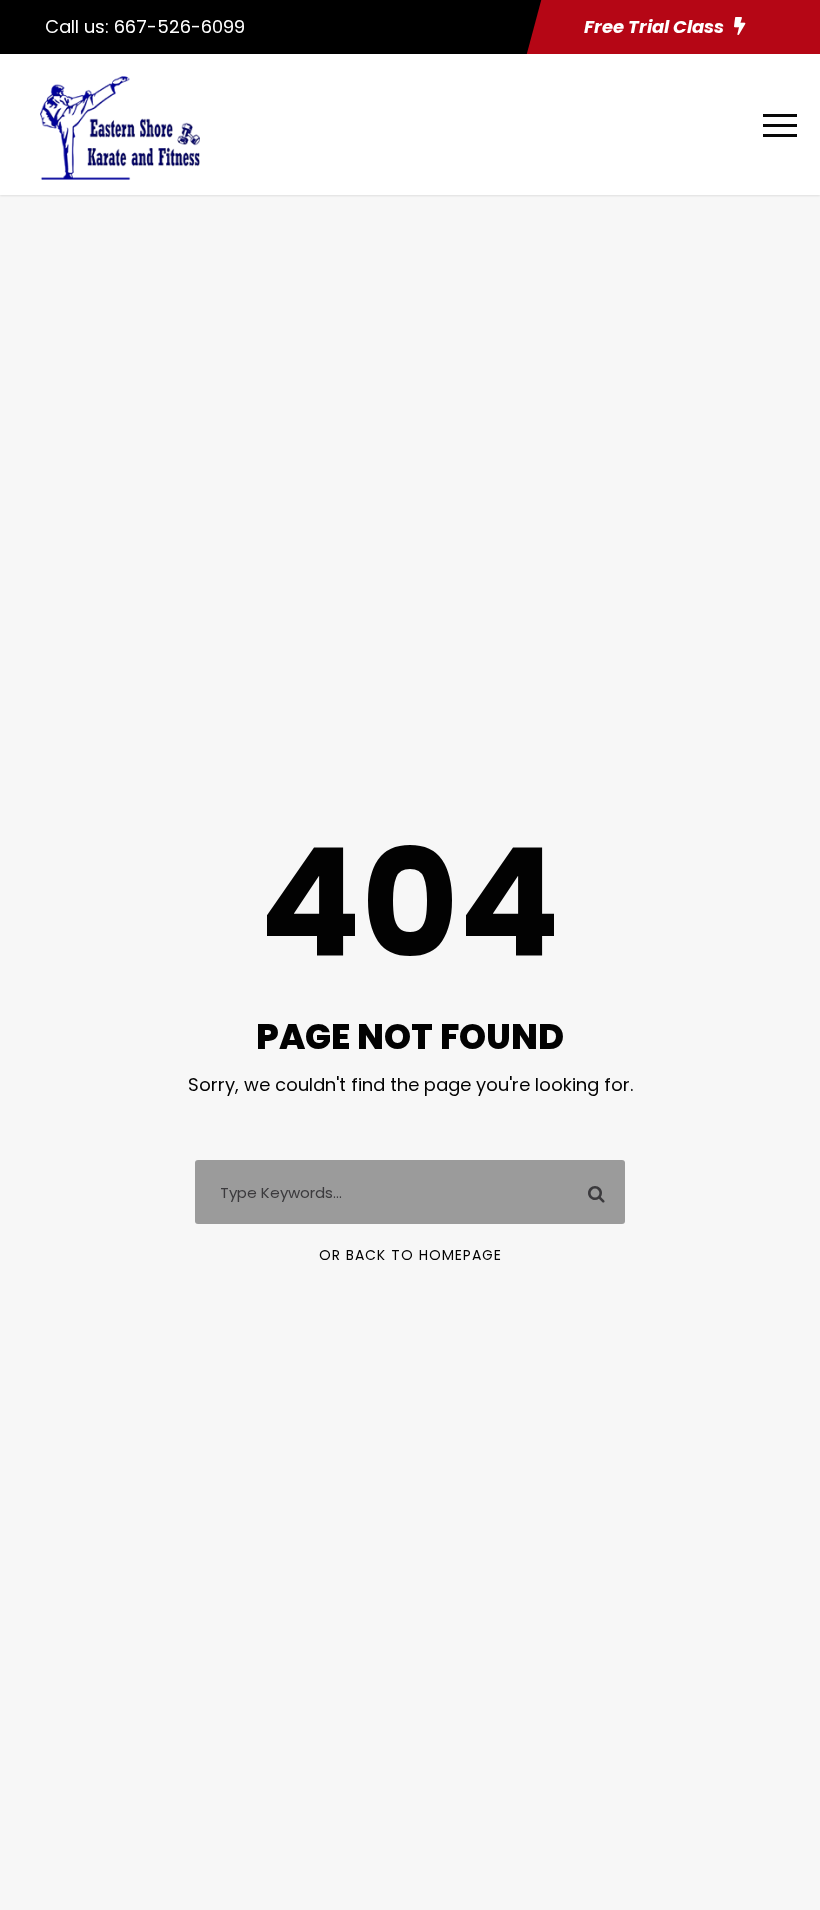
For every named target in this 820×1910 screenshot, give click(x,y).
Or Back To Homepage (410, 1255)
